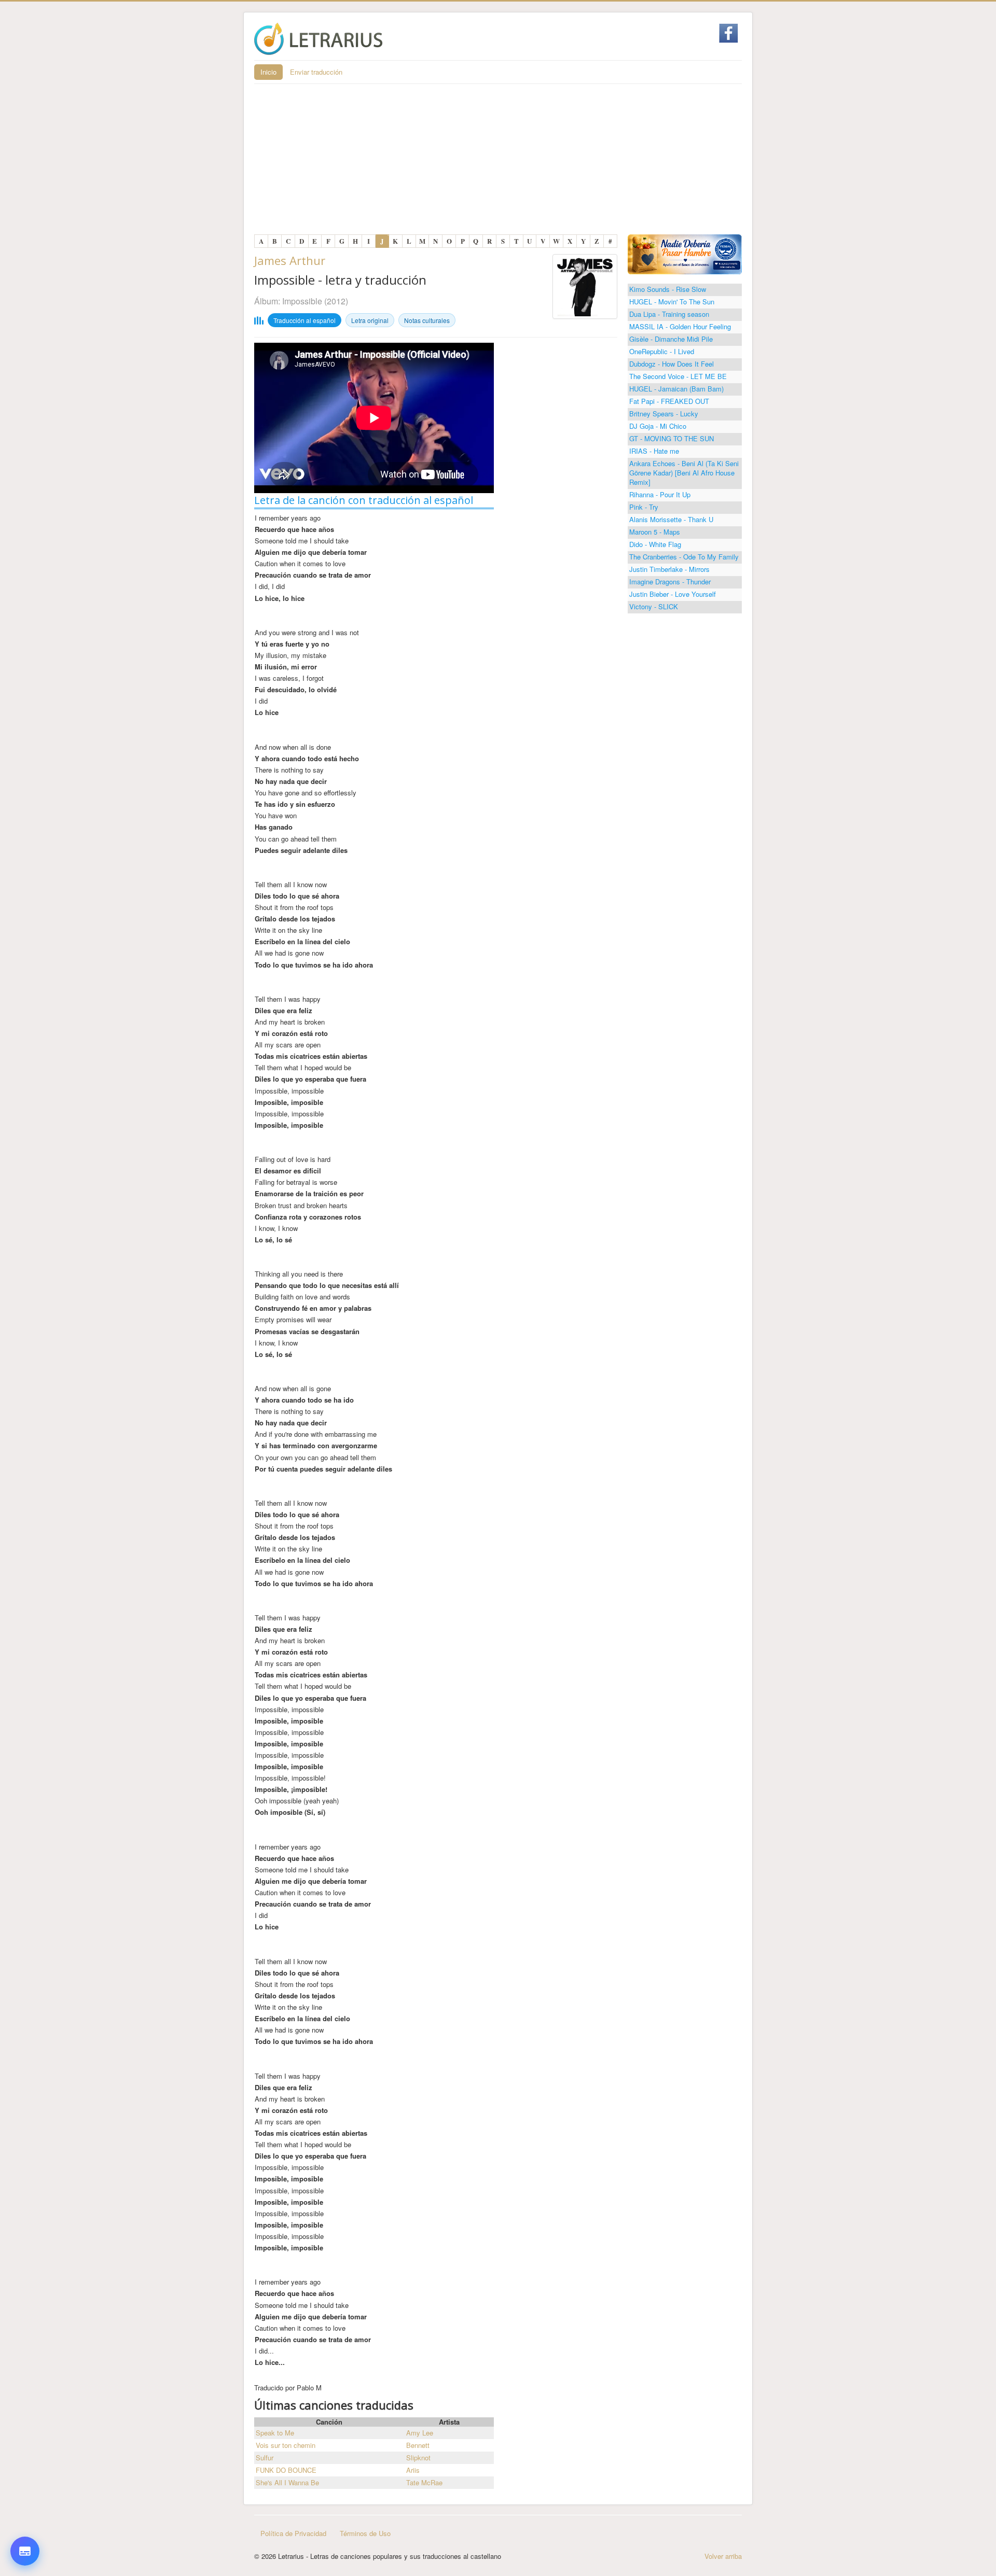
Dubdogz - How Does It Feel (672, 364)
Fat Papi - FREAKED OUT (669, 401)
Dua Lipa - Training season (669, 314)
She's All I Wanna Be (287, 2482)
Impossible (302, 301)
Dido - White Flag (655, 544)
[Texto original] (25, 2463)
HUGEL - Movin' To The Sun (672, 302)
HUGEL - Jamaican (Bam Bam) (676, 389)
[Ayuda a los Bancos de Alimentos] (685, 253)
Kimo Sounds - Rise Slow (668, 289)
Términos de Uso (365, 2533)
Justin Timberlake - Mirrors (669, 569)
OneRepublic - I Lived (662, 351)
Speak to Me (275, 2433)
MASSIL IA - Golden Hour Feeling (680, 326)
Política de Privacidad (293, 2533)
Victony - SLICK (654, 606)
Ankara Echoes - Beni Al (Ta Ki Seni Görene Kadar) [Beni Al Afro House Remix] (684, 473)
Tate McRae (424, 2482)
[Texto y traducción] (25, 2525)
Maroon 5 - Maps (655, 532)
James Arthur (290, 260)
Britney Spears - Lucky (664, 414)
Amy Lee (420, 2433)
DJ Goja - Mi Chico (658, 426)
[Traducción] (25, 2494)
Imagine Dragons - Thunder (670, 582)
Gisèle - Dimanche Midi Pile (671, 339)
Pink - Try (644, 507)
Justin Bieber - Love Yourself (673, 594)
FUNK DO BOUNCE (286, 2470)
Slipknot (418, 2458)
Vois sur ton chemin (286, 2445)
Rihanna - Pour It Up (660, 494)
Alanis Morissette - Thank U (671, 519)
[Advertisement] (498, 162)
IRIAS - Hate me (654, 451)
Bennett (418, 2445)
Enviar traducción (316, 72)
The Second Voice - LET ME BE (678, 376)
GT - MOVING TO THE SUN (672, 438)
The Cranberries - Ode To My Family (684, 557)
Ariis (413, 2470)
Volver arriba (723, 2556)
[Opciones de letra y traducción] (25, 2551)
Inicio (268, 72)
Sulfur (265, 2458)
